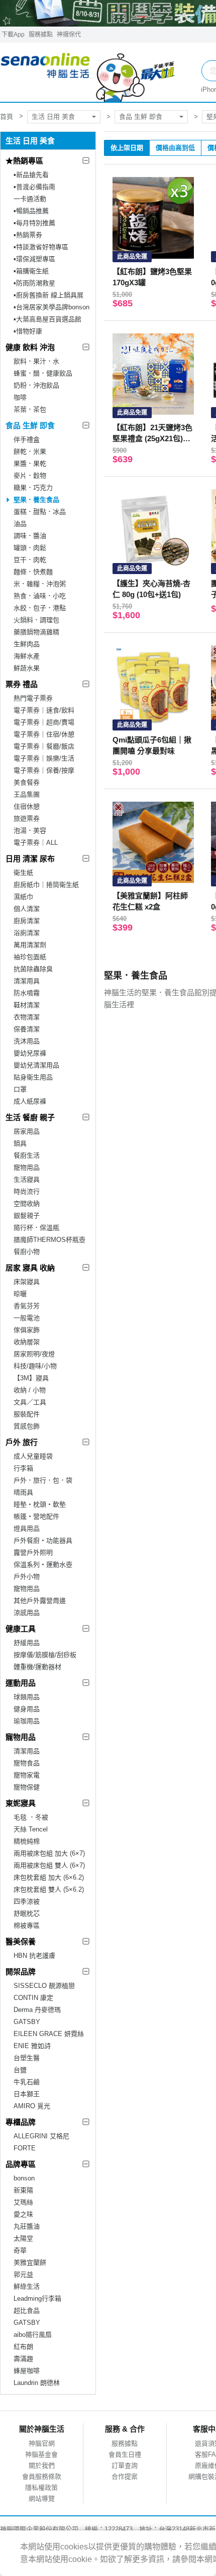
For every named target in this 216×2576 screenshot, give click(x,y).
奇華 (20, 2250)
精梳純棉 (27, 1841)
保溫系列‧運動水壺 (43, 1565)
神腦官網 (42, 2443)
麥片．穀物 (30, 476)
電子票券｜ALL (36, 843)
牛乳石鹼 (27, 2082)
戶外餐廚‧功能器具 (43, 1540)
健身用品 (27, 1709)
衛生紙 (23, 873)
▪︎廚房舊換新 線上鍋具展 (48, 295)
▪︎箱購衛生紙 (31, 271)
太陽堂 (23, 2238)
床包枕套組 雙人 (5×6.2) (49, 1889)
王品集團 (27, 794)
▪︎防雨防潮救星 (34, 283)
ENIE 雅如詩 (32, 2046)
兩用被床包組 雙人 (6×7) (49, 1865)
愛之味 (23, 2214)
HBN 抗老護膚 (34, 1956)
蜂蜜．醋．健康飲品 (43, 373)
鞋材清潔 (27, 1005)
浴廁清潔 (27, 933)
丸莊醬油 (27, 2226)
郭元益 (23, 2274)
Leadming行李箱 (37, 2298)
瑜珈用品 (27, 1721)
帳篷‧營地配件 (36, 1516)
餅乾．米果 (30, 451)
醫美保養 (21, 1942)
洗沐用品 (27, 1041)
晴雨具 (23, 1492)
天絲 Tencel (31, 1829)
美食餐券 (27, 782)
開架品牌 (21, 1972)
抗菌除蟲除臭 (33, 969)
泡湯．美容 (30, 831)
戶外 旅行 (22, 1442)
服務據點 (41, 35)
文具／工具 (30, 1402)
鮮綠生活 (27, 2286)
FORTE (25, 2148)
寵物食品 (27, 1763)
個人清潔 (27, 909)
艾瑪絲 (23, 2202)
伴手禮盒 (27, 439)
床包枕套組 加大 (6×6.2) (49, 1877)
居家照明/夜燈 (34, 1354)
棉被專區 (27, 1925)
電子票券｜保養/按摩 (44, 770)
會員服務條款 (42, 2476)
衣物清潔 (27, 1017)
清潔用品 (27, 1751)
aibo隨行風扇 (33, 2335)
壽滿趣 (23, 2359)
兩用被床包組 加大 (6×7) (49, 1853)
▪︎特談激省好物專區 (41, 247)
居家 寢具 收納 (30, 1268)
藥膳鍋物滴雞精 (36, 632)
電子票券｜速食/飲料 (44, 710)
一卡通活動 (30, 199)
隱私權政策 (41, 2488)
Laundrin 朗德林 (37, 2383)
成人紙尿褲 (30, 1101)
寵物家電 (27, 1775)
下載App (13, 35)
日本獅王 (27, 2094)
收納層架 (27, 1342)
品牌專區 (21, 2164)
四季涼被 (27, 1901)
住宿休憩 (27, 806)
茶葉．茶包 (30, 409)
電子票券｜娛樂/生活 (44, 758)
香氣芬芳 (27, 1306)
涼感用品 (27, 1613)
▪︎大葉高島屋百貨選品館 (47, 319)
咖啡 (20, 397)
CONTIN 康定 (33, 1998)
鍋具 (20, 1143)
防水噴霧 (27, 993)
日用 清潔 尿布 (30, 859)
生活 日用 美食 (53, 117)
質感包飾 (27, 1426)
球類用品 (27, 1697)
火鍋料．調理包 (36, 620)
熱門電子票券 (33, 698)
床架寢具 (27, 1282)
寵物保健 (27, 1787)
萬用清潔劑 (30, 945)
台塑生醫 (27, 2058)
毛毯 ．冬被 (31, 1817)
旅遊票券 (27, 818)
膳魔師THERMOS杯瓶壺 (49, 1240)
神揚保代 (69, 35)
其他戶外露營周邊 (40, 1601)
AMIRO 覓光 (32, 2106)
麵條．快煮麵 (33, 572)
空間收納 (27, 1204)
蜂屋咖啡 (27, 2371)
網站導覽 (42, 2499)
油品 (20, 524)
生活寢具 (27, 1179)
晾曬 (20, 1294)
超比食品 (27, 2311)
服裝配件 (27, 1414)
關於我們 (42, 2465)
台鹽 (20, 2070)
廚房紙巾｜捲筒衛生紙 (46, 885)
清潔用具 (27, 981)
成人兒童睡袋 (33, 1456)
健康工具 (21, 1629)
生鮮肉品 (27, 644)
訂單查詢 (125, 2465)
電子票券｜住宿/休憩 (44, 734)
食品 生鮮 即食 (141, 117)
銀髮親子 (27, 1216)
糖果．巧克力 (33, 488)
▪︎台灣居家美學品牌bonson (51, 307)
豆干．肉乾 (30, 560)
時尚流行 (27, 1191)
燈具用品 (27, 1528)
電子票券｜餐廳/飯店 (44, 746)
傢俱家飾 (27, 1330)
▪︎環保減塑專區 (34, 259)
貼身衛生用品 (33, 1077)
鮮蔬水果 (27, 668)
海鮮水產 (27, 656)
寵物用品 (27, 1167)
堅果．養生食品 (36, 500)
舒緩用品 (27, 1643)
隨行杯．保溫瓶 (36, 1228)
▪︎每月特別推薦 (34, 223)
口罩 (20, 1089)
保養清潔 (27, 1029)
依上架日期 (127, 148)
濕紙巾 (23, 897)
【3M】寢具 (31, 1378)
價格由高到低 (175, 148)
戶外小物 (27, 1577)
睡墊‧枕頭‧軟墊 (40, 1504)
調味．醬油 (30, 536)
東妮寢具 (21, 1803)
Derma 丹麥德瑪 (37, 2010)
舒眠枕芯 (27, 1913)
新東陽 (23, 2190)
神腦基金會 (41, 2454)
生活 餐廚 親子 (30, 1117)
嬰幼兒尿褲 (30, 1053)
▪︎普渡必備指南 (34, 187)
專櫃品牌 (21, 2122)
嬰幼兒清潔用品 (36, 1065)
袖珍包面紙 (30, 957)
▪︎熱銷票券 (28, 235)
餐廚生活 (27, 1155)
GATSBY (27, 2022)
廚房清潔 (27, 921)
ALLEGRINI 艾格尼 (41, 2136)
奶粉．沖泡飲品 (36, 385)
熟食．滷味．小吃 (40, 596)
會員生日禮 (125, 2454)
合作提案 (125, 2476)
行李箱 (23, 1468)
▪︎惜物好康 (28, 331)
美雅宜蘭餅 (30, 2262)
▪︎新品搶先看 (31, 175)
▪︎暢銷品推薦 (31, 211)
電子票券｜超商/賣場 (44, 722)
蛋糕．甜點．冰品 (40, 512)
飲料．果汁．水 (36, 361)
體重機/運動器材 (37, 1667)
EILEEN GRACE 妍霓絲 (49, 2034)
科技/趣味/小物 (35, 1366)
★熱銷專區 (24, 161)
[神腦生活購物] (88, 72)
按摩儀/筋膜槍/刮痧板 (45, 1655)
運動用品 (21, 1683)
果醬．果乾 (30, 464)
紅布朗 (23, 2347)
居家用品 (27, 1131)
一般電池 (27, 1318)
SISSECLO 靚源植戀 (44, 1986)
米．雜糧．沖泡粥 (40, 584)
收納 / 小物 (30, 1390)
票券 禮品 (22, 684)
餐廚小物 (27, 1252)
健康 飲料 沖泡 (30, 347)
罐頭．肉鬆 (30, 548)
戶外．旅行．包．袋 (43, 1480)
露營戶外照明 (33, 1552)
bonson (24, 2178)
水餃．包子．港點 (40, 608)
